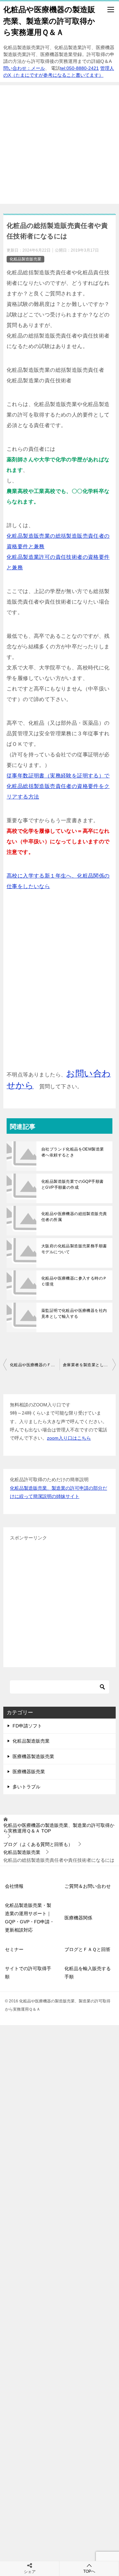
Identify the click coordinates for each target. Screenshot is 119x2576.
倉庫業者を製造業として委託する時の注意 (89, 1365)
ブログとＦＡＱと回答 (87, 1949)
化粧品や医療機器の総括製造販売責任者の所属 (74, 1217)
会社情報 (14, 1886)
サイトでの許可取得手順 (28, 1973)
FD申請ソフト (27, 1726)
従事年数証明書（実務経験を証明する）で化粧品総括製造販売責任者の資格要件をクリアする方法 (58, 786)
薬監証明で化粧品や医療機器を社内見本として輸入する (74, 1314)
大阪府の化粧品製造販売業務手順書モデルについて (74, 1249)
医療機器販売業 (29, 1772)
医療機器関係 (78, 1918)
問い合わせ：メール (24, 68)
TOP (59, 1828)
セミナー (14, 1949)
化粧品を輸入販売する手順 (88, 1973)
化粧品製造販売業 (25, 259)
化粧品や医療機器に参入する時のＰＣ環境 (74, 1281)
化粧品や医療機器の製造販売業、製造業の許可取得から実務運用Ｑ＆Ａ (49, 21)
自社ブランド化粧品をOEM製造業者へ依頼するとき (73, 1152)
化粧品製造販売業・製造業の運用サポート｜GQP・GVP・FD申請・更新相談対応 (30, 1918)
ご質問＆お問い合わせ (88, 1886)
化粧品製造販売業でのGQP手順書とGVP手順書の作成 (72, 1184)
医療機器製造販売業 (33, 1756)
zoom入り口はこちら (69, 1438)
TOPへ (89, 2571)
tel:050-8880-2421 (79, 68)
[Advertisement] (59, 145)
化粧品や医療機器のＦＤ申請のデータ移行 (35, 1365)
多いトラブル (26, 1787)
